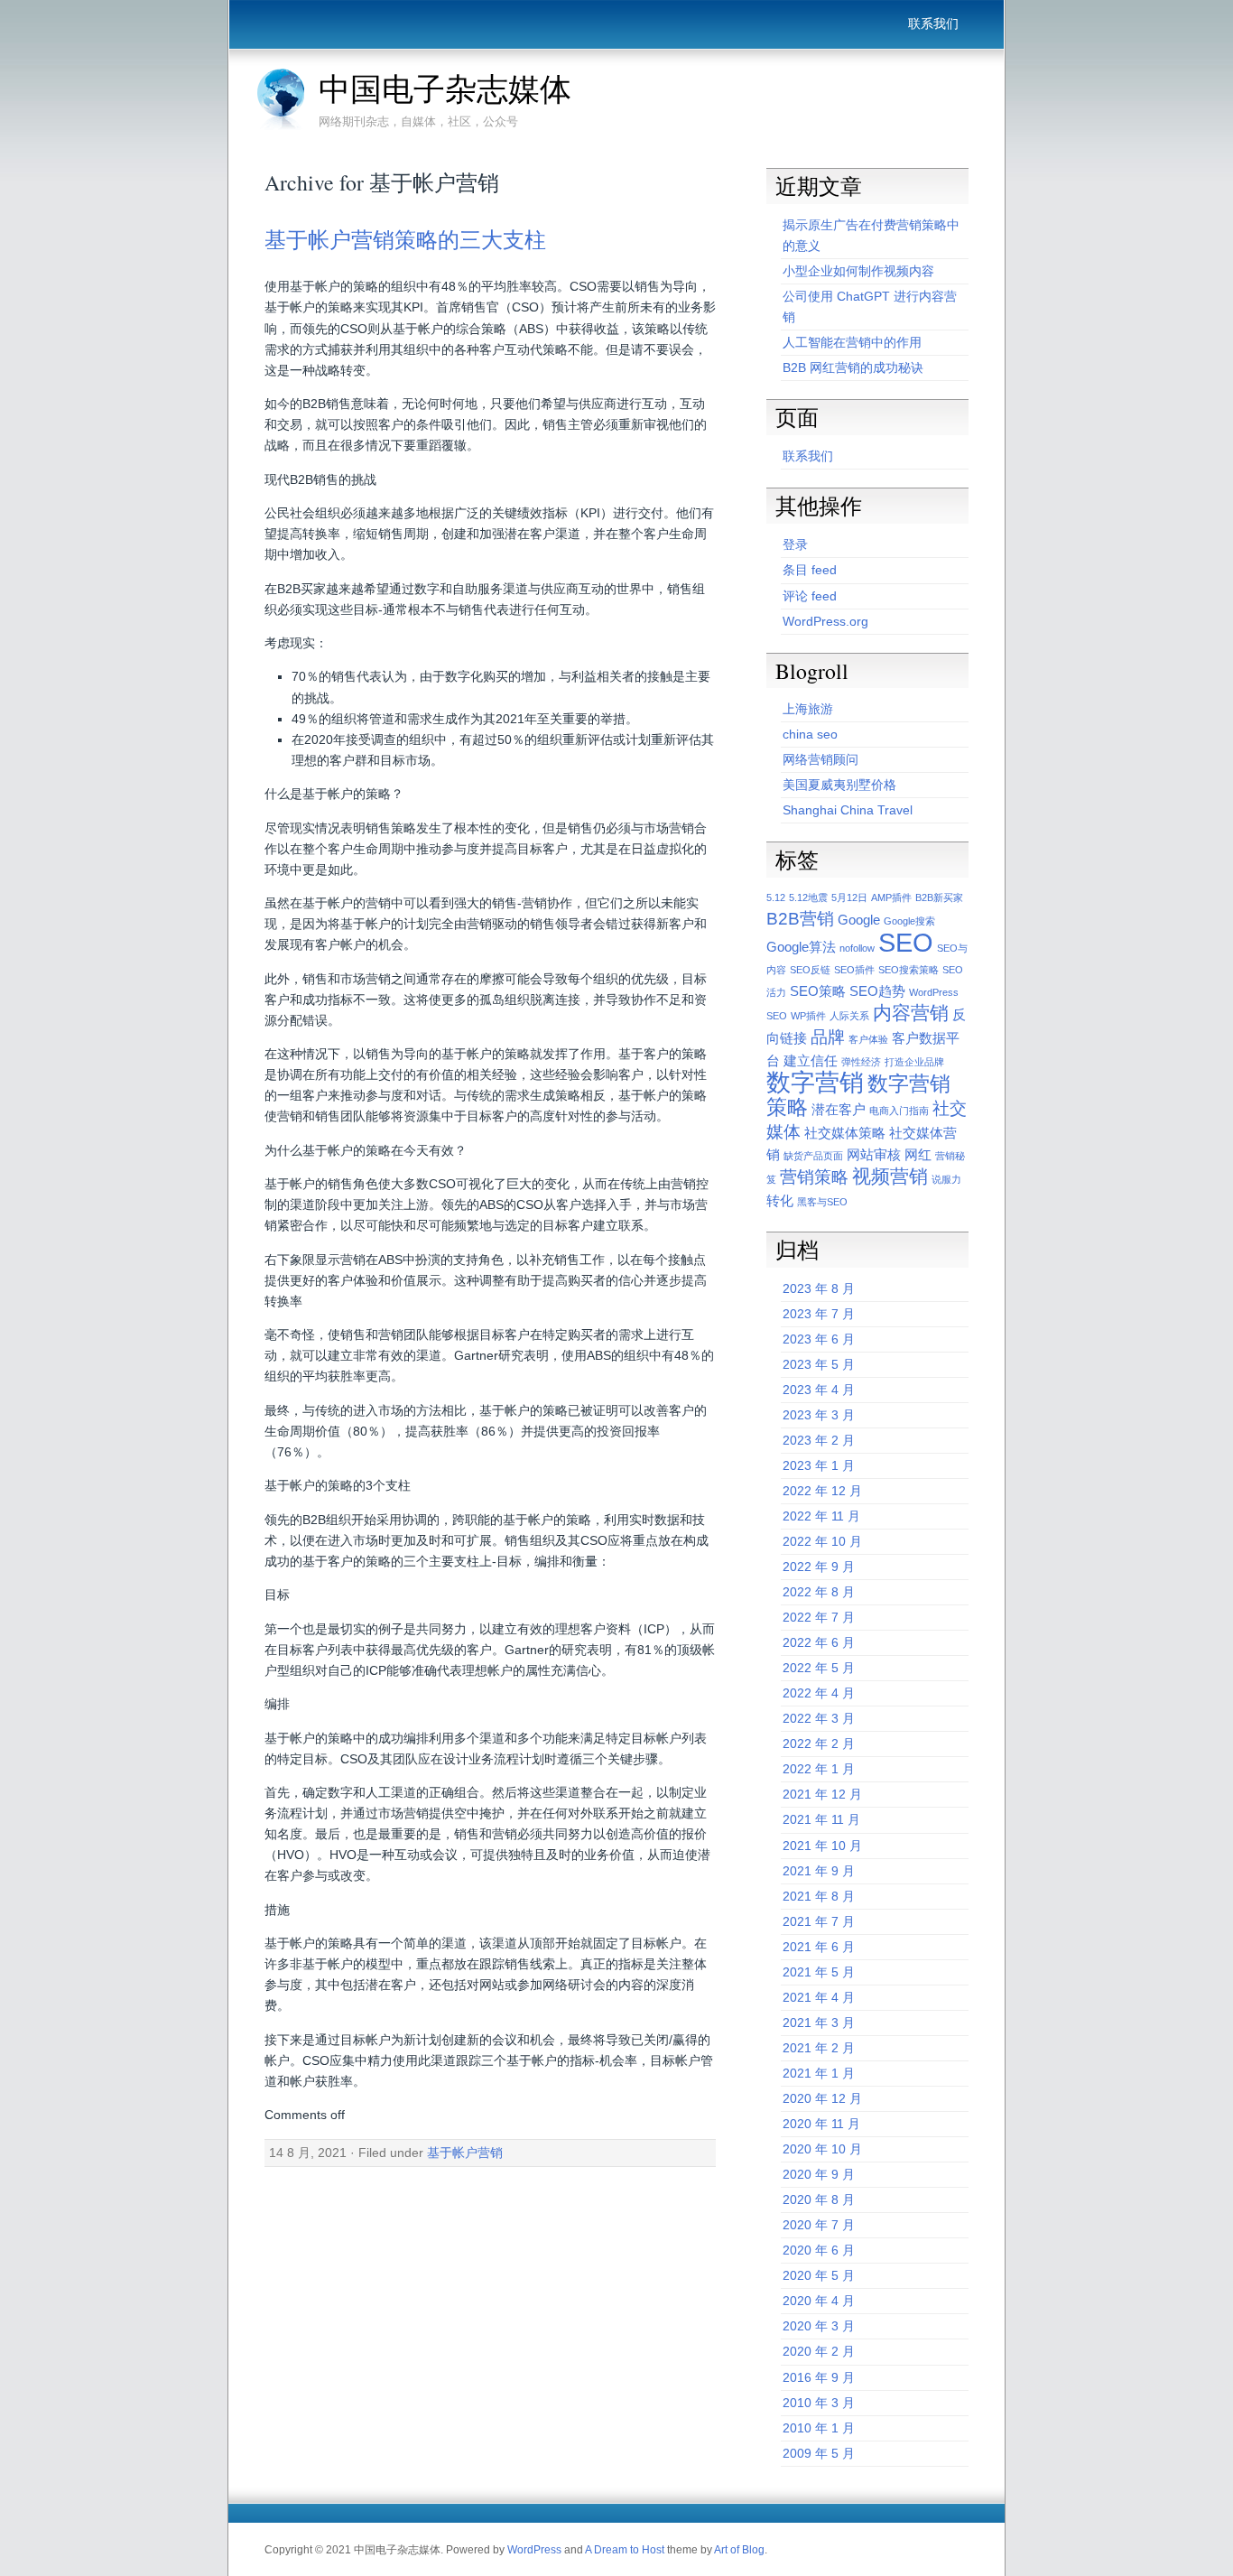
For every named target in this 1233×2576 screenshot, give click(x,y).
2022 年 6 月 (819, 1642)
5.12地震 (808, 897)
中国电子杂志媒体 (445, 88)
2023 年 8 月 (819, 1288)
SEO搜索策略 (909, 970)
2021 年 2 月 (819, 2048)
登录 (795, 544)
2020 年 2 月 (819, 2351)
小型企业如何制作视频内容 (858, 271)
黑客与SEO (822, 1202)
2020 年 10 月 (822, 2149)
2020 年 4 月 (819, 2301)
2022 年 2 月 (819, 1744)
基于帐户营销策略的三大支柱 (405, 239)
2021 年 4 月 (819, 1997)
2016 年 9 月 (819, 2377)
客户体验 (868, 1039)
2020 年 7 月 (819, 2225)
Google (859, 920)
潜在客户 (839, 1109)
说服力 (946, 1179)
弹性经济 (861, 1062)
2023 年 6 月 (819, 1339)
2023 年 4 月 (819, 1390)
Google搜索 (909, 921)
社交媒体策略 (845, 1133)
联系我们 (933, 23)
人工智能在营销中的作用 (852, 342)
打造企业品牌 (914, 1062)
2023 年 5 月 (819, 1364)
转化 (780, 1200)
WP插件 (808, 1016)
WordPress (534, 2550)
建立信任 (811, 1060)
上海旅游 (808, 709)
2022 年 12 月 (822, 1491)
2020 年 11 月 (821, 2124)
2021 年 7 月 (819, 1921)
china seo (810, 734)
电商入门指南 (899, 1111)
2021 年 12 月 (822, 1794)
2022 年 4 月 (819, 1693)
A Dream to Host (625, 2550)
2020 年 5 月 (819, 2275)
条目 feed (810, 570)
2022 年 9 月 (819, 1567)
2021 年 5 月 (819, 1972)
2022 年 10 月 (822, 1541)
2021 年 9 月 (819, 1871)
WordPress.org (825, 621)
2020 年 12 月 (822, 2098)
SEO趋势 (877, 991)
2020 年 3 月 (819, 2326)
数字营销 (815, 1083)
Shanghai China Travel (848, 810)
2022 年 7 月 (819, 1617)
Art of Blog (739, 2550)
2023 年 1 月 (819, 1465)
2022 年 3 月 (819, 1718)
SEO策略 (818, 991)
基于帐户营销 (465, 2153)
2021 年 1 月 (819, 2073)
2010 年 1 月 (819, 2428)
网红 (918, 1154)
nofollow (857, 948)
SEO (906, 942)
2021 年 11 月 (821, 1819)
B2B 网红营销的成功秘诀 (853, 367)
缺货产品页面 (813, 1156)
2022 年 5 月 (819, 1668)
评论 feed (810, 596)
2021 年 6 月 (819, 1947)
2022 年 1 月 (819, 1769)
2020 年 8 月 (819, 2199)
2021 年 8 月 (819, 1896)
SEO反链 (810, 970)
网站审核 (874, 1154)
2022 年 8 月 (819, 1592)
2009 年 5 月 (819, 2453)
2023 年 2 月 (819, 1440)
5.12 (776, 897)
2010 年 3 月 (819, 2403)
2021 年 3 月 (819, 2023)
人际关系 (849, 1016)
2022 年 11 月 (821, 1516)
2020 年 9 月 (819, 2174)
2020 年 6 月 (819, 2250)
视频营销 (890, 1176)
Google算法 (801, 947)
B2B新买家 (939, 897)
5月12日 (849, 897)
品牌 (828, 1037)
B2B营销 (800, 919)
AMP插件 (891, 897)
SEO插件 (854, 970)
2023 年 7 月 (819, 1314)
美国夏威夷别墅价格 (839, 785)
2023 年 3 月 (819, 1415)
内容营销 (911, 1013)
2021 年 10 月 (822, 1846)
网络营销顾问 (820, 759)
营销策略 (814, 1177)
